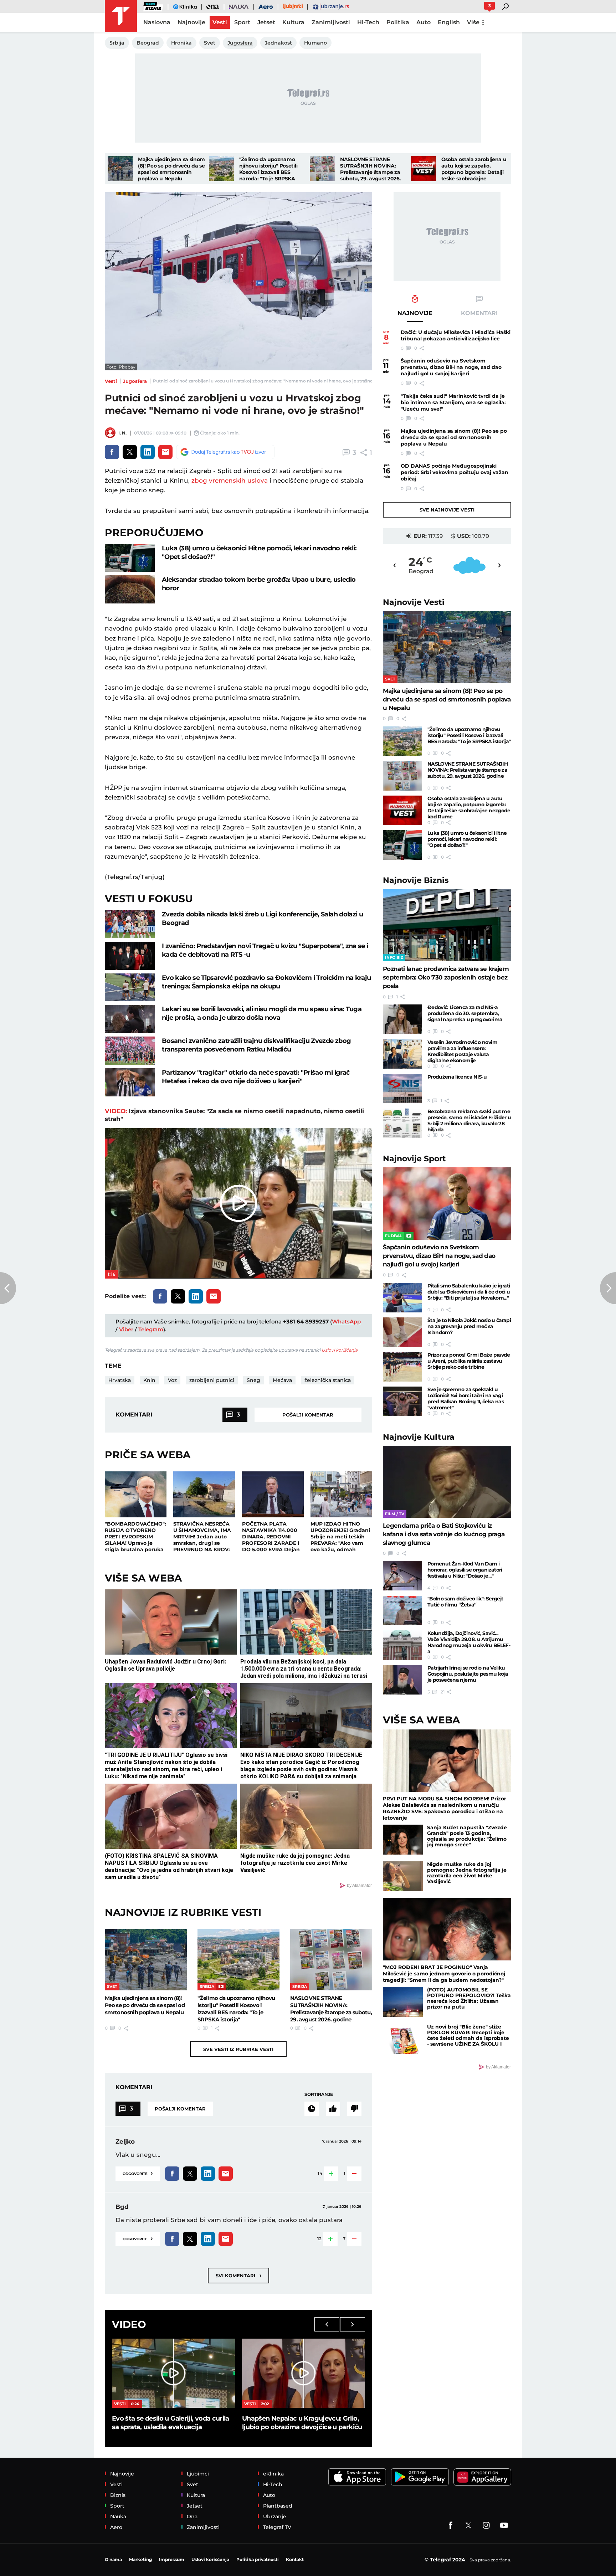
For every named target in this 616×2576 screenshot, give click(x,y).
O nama (113, 2559)
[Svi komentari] (312, 2109)
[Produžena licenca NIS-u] (402, 1089)
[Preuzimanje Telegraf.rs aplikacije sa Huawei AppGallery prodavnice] (482, 2477)
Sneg (253, 1380)
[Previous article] (8, 1288)
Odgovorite (138, 2173)
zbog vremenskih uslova (230, 480)
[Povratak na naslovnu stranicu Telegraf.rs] (121, 16)
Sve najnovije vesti (447, 510)
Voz (172, 1380)
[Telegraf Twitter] (468, 2525)
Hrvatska (120, 1380)
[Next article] (608, 1288)
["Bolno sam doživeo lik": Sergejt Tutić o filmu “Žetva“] (402, 1611)
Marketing (140, 2559)
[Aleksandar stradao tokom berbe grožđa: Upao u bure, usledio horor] (130, 589)
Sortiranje (319, 2094)
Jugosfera (135, 381)
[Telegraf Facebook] (451, 2525)
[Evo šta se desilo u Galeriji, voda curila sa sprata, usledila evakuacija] (173, 2373)
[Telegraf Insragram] (486, 2525)
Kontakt (295, 2559)
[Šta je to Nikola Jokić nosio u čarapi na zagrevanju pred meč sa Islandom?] (402, 1332)
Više (473, 22)
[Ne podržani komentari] (354, 2109)
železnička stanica (328, 1380)
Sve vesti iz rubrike (238, 2049)
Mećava (282, 1380)
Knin (149, 1380)
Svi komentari (238, 2275)
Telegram (151, 1329)
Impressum (172, 2559)
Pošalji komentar (308, 1415)
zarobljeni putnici (212, 1380)
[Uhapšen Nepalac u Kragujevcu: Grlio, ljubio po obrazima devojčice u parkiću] (304, 2373)
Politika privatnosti (258, 2559)
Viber (126, 1329)
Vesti (111, 381)
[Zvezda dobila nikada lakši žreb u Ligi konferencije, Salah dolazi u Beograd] (130, 924)
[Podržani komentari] (333, 2109)
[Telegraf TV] (504, 2525)
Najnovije (414, 602)
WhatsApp (346, 1322)
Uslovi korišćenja (340, 1350)
